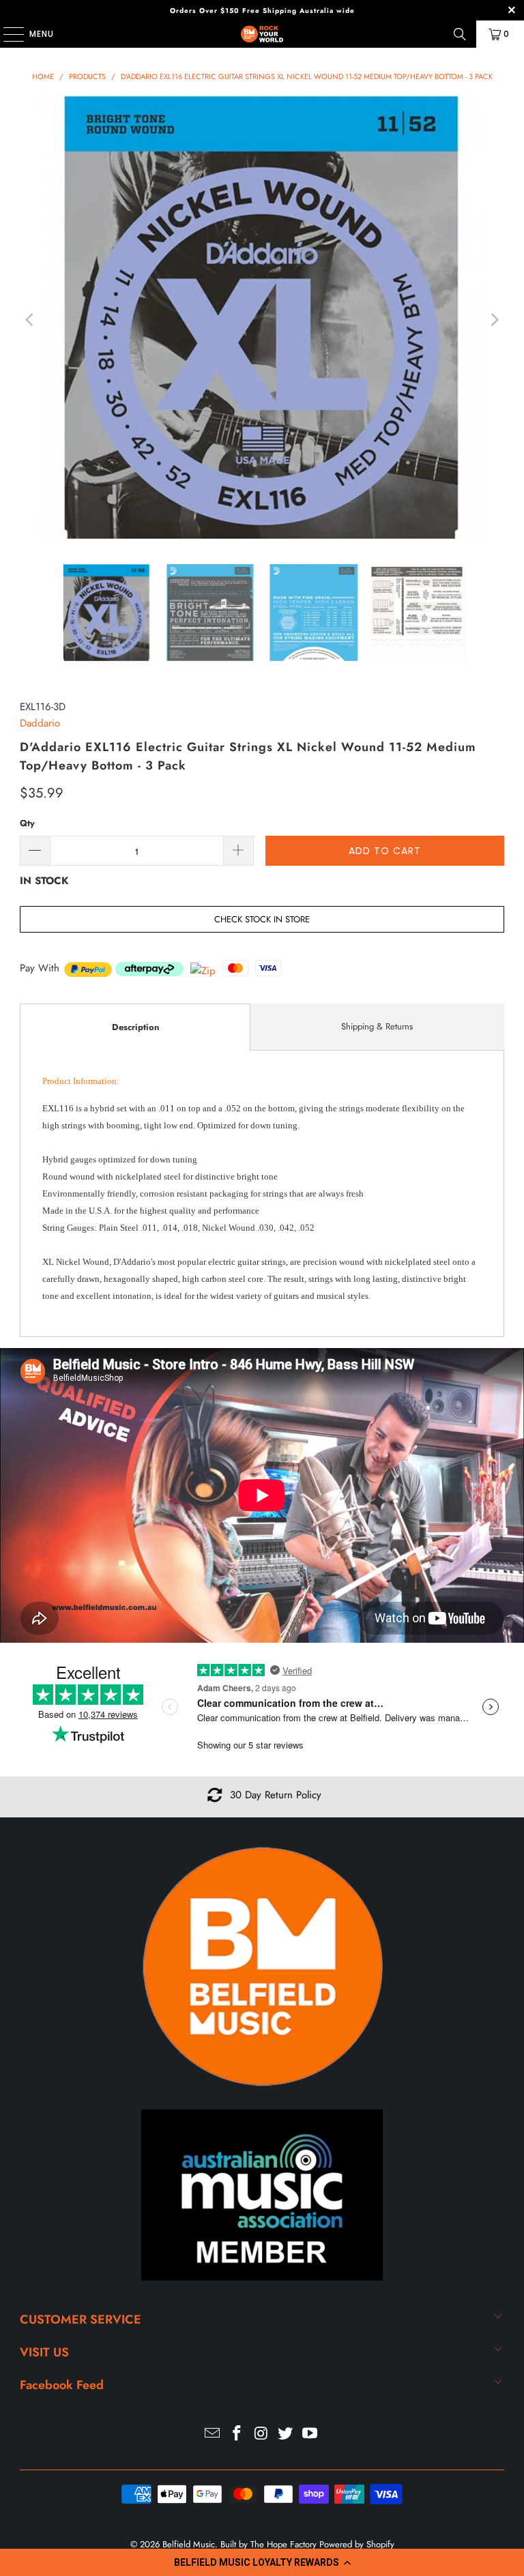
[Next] (494, 320)
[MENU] (7, 34)
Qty (27, 823)
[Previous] (30, 320)
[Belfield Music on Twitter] (286, 2434)
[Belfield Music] (262, 34)
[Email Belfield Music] (213, 2434)
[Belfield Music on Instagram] (261, 2434)
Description (135, 1027)
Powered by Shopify (357, 2544)
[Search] (460, 34)
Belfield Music (189, 2544)
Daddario (40, 723)
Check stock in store (262, 919)
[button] (262, 2562)
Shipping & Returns (377, 1026)
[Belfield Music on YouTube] (310, 2434)
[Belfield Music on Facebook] (237, 2434)
